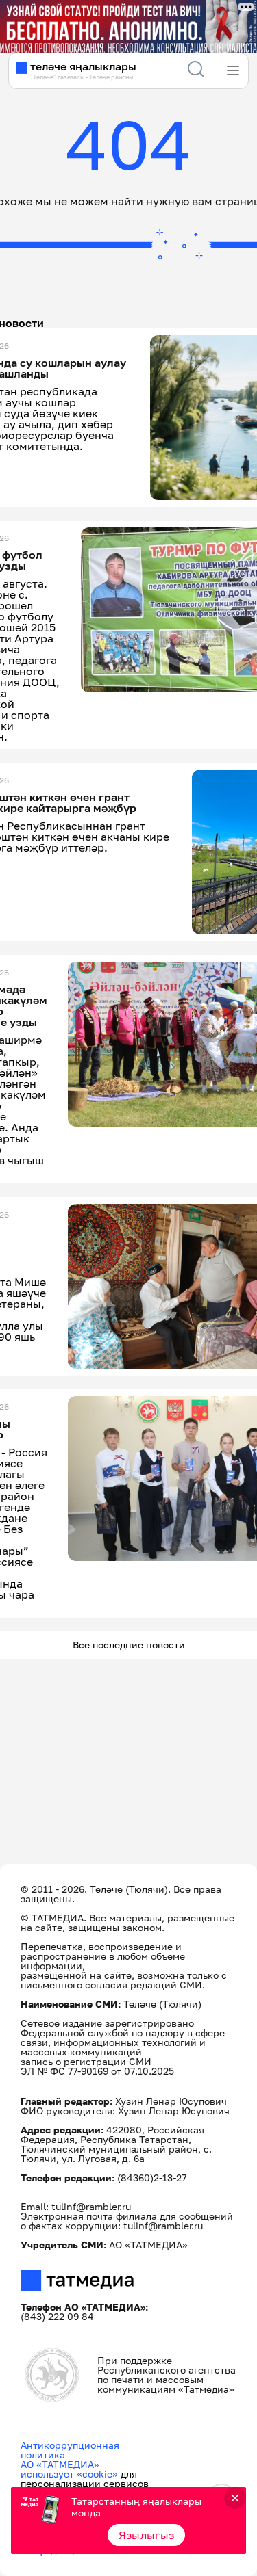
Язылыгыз (147, 2535)
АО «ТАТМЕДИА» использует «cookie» (69, 2469)
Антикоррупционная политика (70, 2450)
